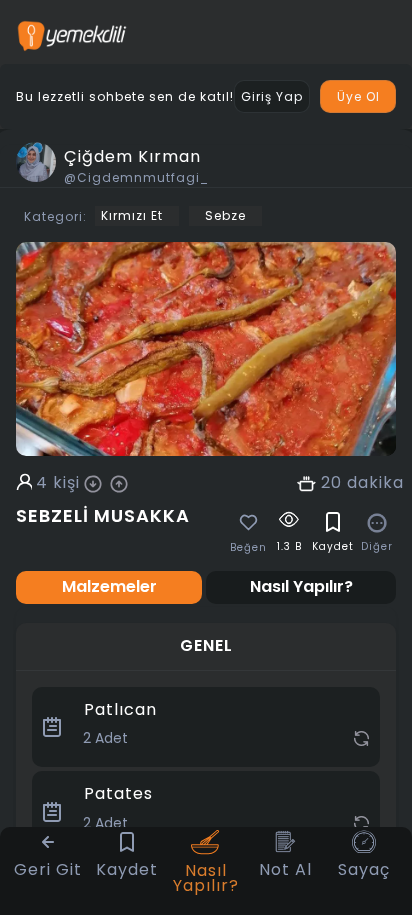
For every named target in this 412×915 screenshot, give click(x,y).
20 (331, 483)
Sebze (225, 215)
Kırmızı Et (132, 215)
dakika (375, 483)
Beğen (248, 548)
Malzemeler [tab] (109, 586)
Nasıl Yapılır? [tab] (301, 586)
